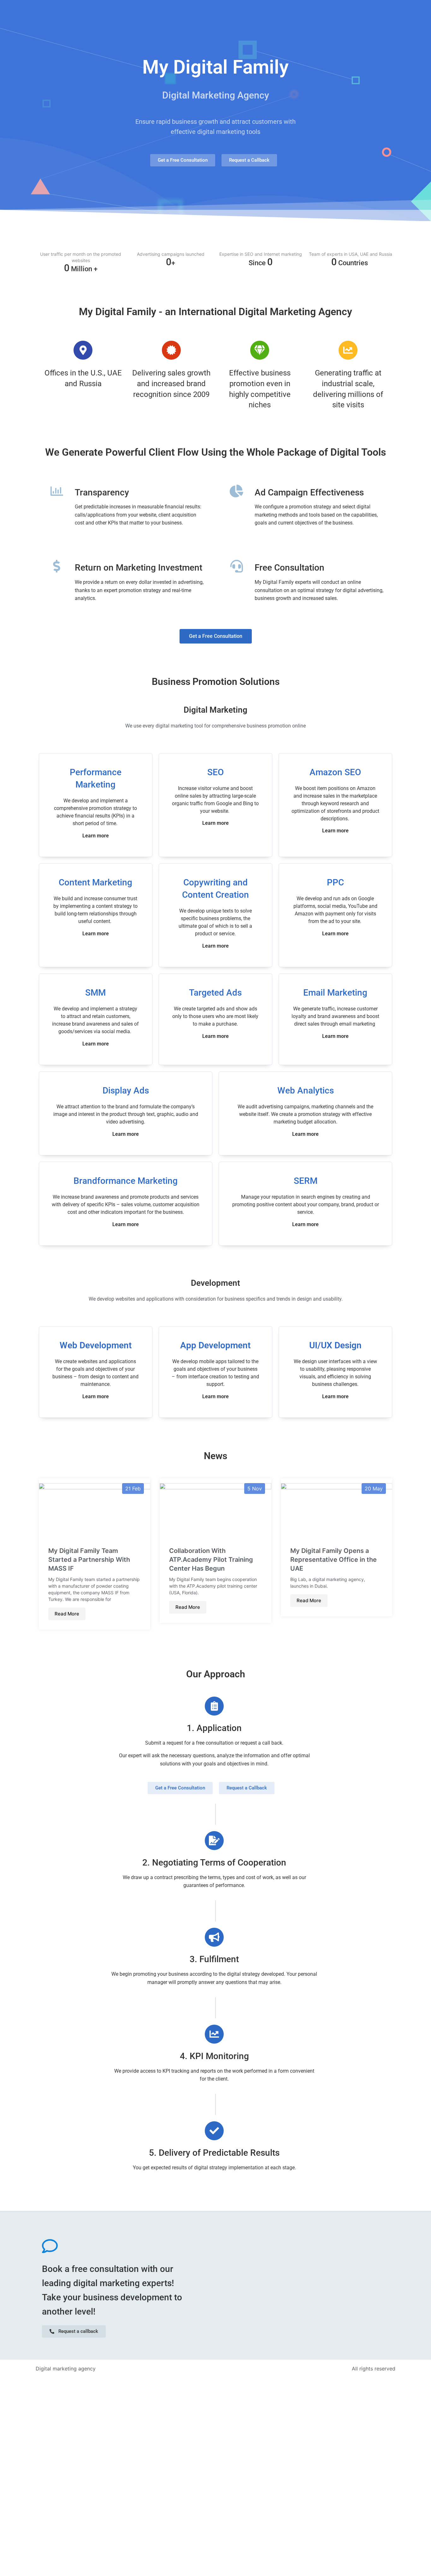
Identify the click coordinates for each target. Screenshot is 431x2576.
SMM (95, 993)
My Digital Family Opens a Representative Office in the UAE (334, 1560)
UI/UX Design (335, 1345)
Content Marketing (95, 882)
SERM (306, 1181)
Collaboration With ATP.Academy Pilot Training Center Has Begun (211, 1560)
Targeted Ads (215, 993)
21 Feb (133, 1489)
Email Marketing (335, 993)
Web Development (96, 1345)
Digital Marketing (215, 710)
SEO (215, 772)
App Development (215, 1345)
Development (215, 1283)
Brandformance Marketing (126, 1181)
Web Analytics (306, 1090)
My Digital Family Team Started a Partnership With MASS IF (89, 1560)
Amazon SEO (335, 772)
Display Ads (126, 1090)
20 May (374, 1489)
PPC (335, 882)
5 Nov (255, 1489)
